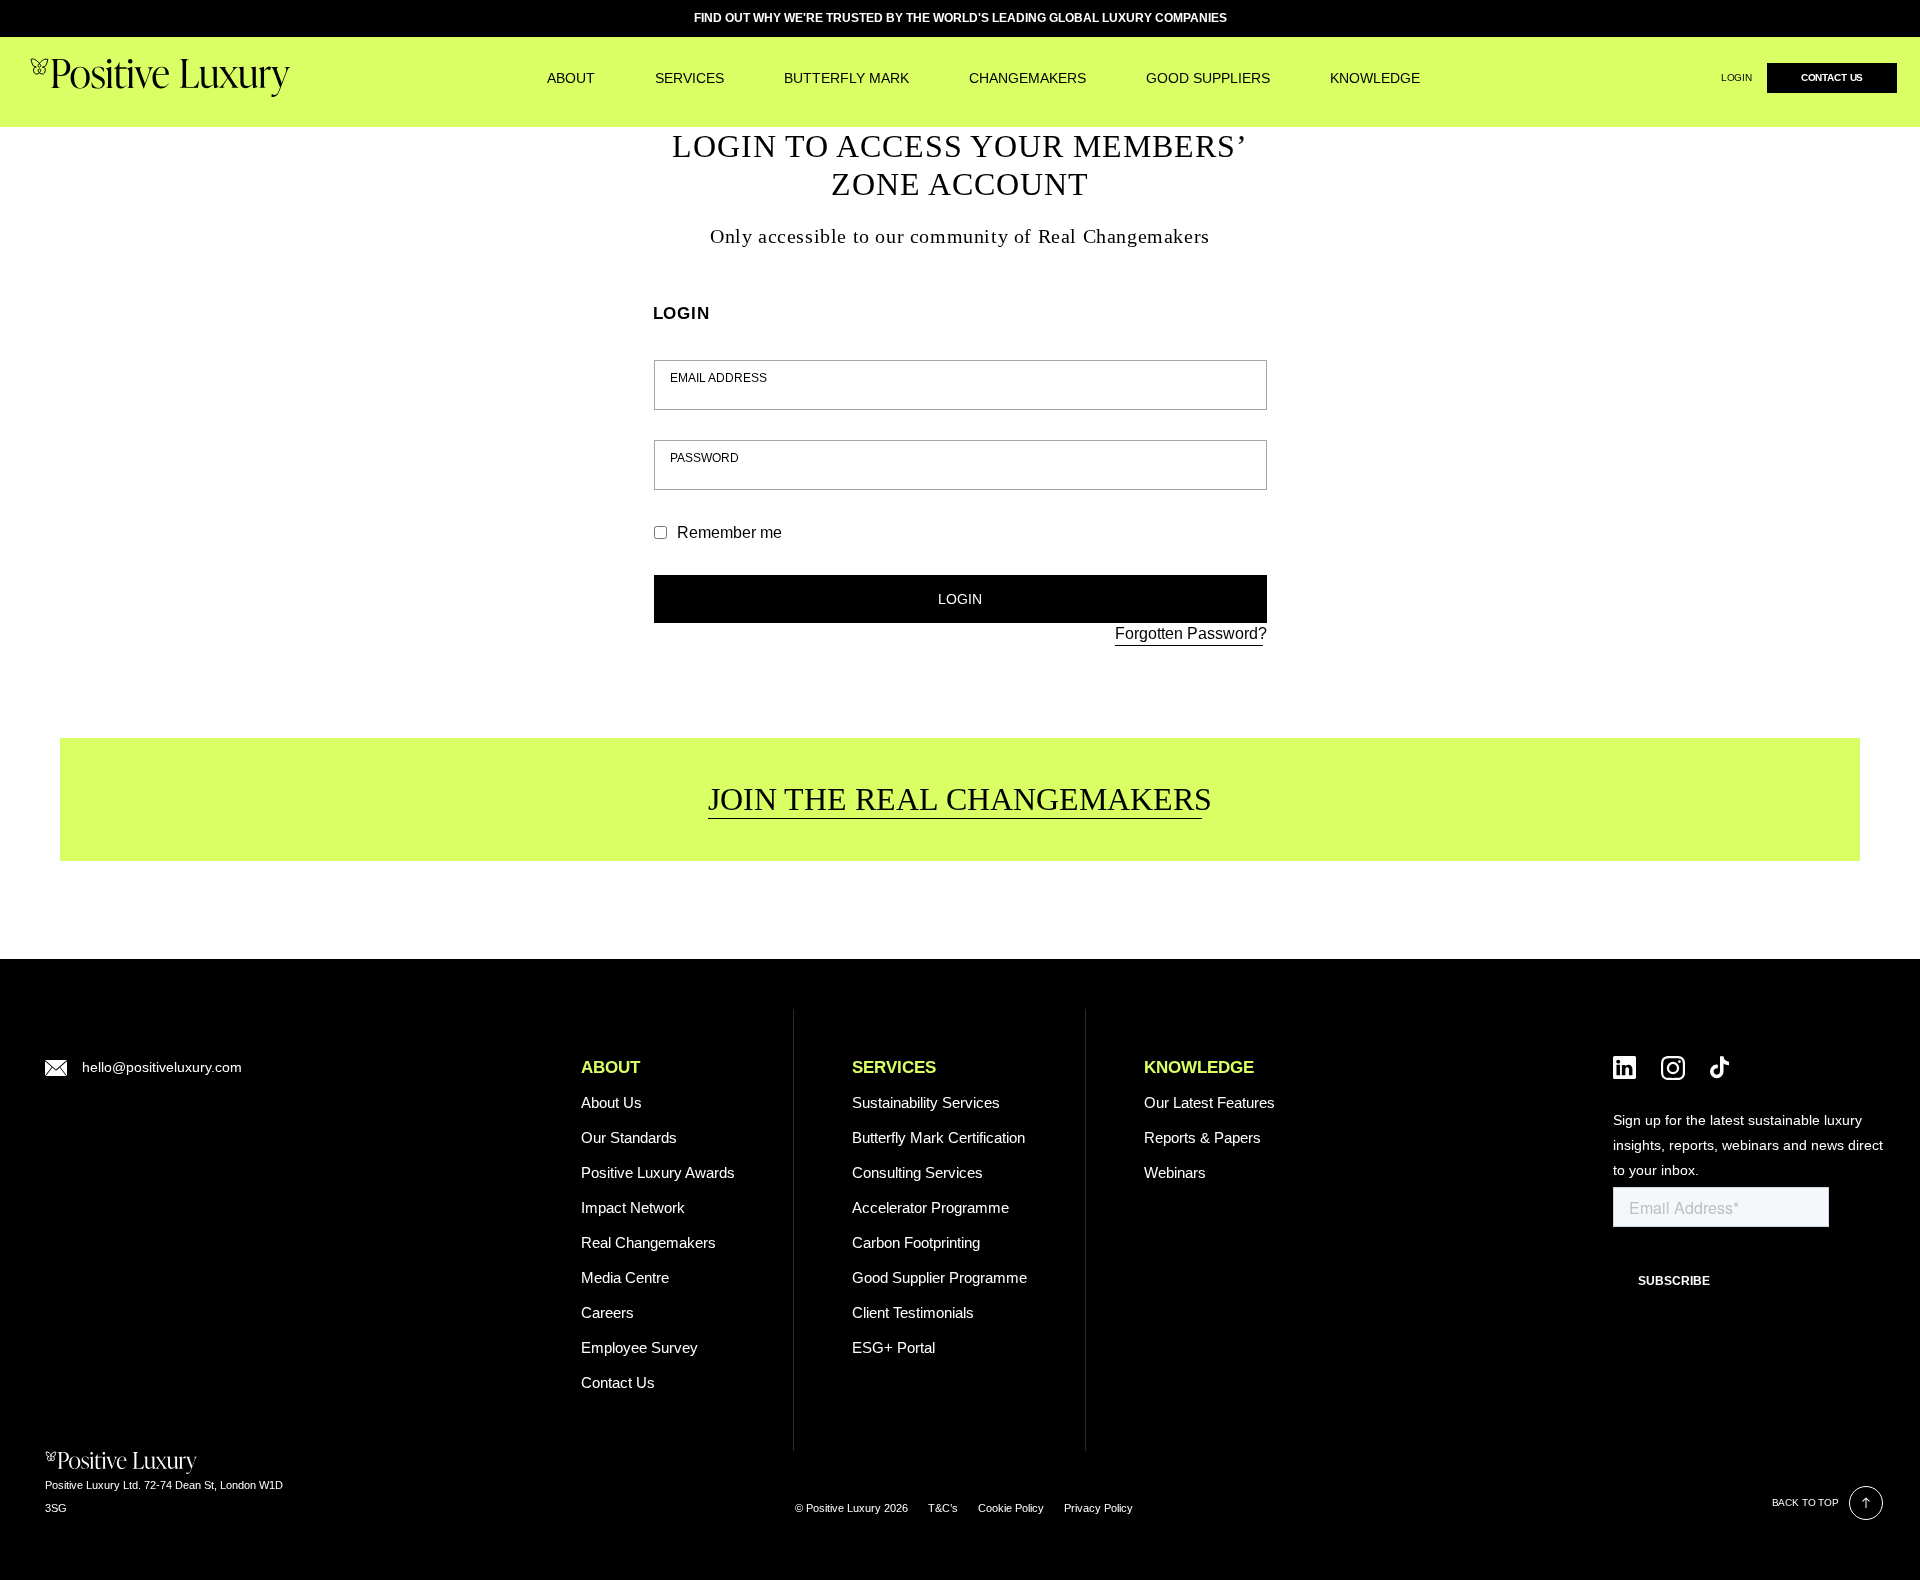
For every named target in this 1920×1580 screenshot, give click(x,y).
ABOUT (610, 1067)
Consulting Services (917, 1172)
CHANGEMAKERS (1027, 78)
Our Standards (629, 1137)
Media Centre (625, 1277)
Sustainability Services (926, 1102)
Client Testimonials (913, 1312)
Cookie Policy (1011, 1508)
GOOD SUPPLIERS (1208, 78)
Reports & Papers (1202, 1137)
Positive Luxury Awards (658, 1172)
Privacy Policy (1098, 1508)
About (571, 78)
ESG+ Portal (893, 1347)
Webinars (1175, 1172)
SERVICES (689, 78)
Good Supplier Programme (939, 1277)
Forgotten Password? (1191, 633)
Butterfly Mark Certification (938, 1137)
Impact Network (633, 1207)
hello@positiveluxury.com (162, 1067)
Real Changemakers (648, 1242)
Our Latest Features (1209, 1102)
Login (1736, 77)
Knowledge (1375, 78)
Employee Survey (639, 1347)
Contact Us (1832, 77)
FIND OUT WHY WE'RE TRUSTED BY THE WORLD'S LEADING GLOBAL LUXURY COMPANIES (960, 18)
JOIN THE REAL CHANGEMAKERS (960, 799)
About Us (611, 1102)
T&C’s (943, 1508)
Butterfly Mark (846, 78)
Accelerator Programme (930, 1207)
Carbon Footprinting (916, 1242)
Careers (607, 1312)
